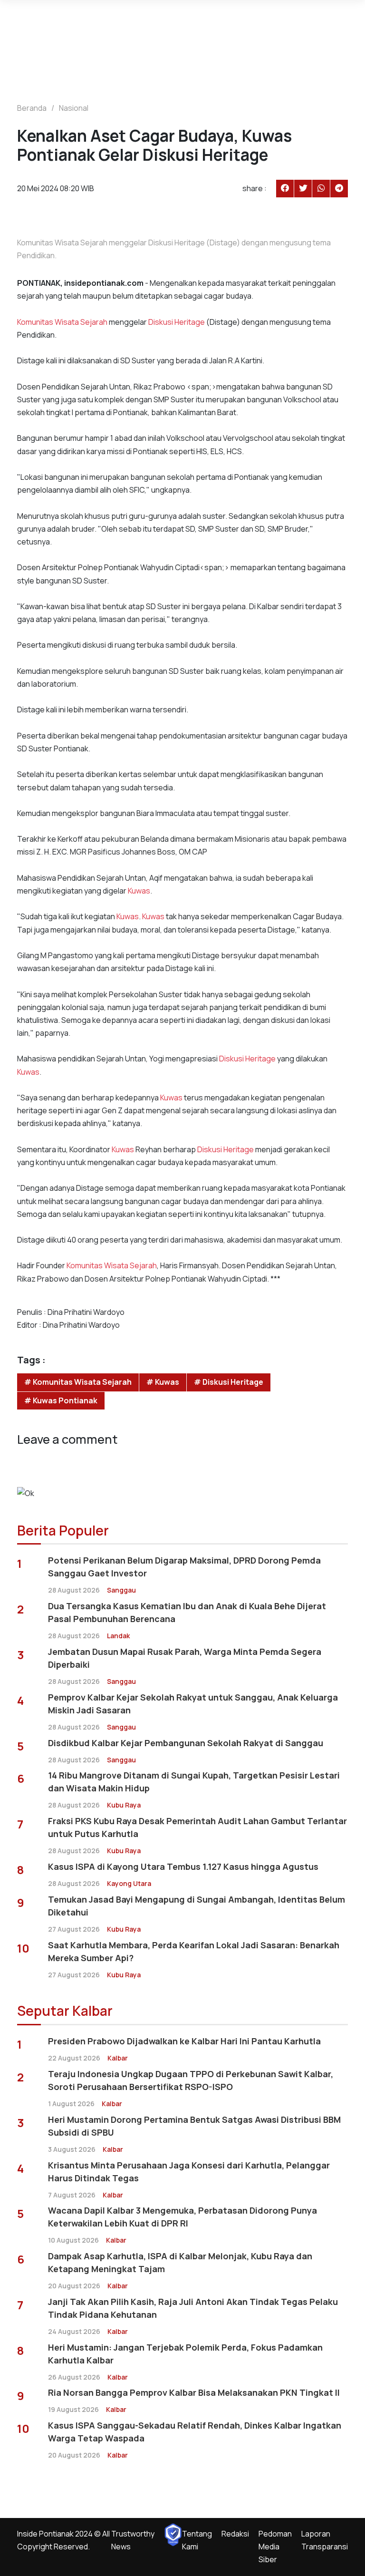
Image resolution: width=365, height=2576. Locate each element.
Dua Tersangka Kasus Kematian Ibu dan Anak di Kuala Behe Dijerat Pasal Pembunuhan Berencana (187, 1612)
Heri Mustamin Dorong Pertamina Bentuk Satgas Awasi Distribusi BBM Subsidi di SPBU (194, 2126)
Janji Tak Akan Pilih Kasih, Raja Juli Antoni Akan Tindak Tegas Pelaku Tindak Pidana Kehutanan (193, 2308)
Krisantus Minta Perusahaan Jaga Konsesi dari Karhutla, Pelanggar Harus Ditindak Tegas (189, 2172)
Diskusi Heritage (177, 322)
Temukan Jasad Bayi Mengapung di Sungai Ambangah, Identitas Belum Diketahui (197, 1906)
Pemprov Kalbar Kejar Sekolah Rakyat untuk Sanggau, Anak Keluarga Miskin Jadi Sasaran (193, 1704)
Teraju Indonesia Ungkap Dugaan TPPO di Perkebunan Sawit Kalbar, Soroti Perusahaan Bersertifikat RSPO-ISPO (191, 2080)
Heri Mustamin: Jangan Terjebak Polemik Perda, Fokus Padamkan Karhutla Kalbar (185, 2354)
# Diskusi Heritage (229, 1382)
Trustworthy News (133, 2540)
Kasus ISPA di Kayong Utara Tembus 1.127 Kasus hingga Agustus (183, 1866)
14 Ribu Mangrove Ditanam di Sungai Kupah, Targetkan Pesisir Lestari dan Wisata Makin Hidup (194, 1782)
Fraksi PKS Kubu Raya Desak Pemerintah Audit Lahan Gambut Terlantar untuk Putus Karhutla (197, 1827)
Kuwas (139, 891)
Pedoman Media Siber (275, 2547)
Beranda (32, 108)
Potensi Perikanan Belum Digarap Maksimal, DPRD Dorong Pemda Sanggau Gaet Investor (184, 1567)
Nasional (74, 108)
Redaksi (235, 2534)
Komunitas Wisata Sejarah (62, 322)
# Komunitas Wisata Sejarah (78, 1382)
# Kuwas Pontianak (61, 1400)
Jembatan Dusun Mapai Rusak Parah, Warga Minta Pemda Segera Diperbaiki (185, 1658)
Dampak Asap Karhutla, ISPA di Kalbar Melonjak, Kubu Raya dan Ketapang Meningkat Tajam (180, 2262)
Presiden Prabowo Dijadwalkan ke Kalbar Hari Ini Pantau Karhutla (184, 2041)
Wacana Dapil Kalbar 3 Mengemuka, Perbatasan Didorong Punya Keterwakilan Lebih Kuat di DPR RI (182, 2217)
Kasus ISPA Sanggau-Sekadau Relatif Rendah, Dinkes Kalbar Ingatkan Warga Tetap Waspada (195, 2432)
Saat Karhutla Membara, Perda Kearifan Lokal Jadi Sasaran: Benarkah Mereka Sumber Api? (194, 1951)
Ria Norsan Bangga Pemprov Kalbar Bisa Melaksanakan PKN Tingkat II (194, 2392)
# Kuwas (163, 1382)
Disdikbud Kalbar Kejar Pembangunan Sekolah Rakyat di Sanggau (186, 1743)
